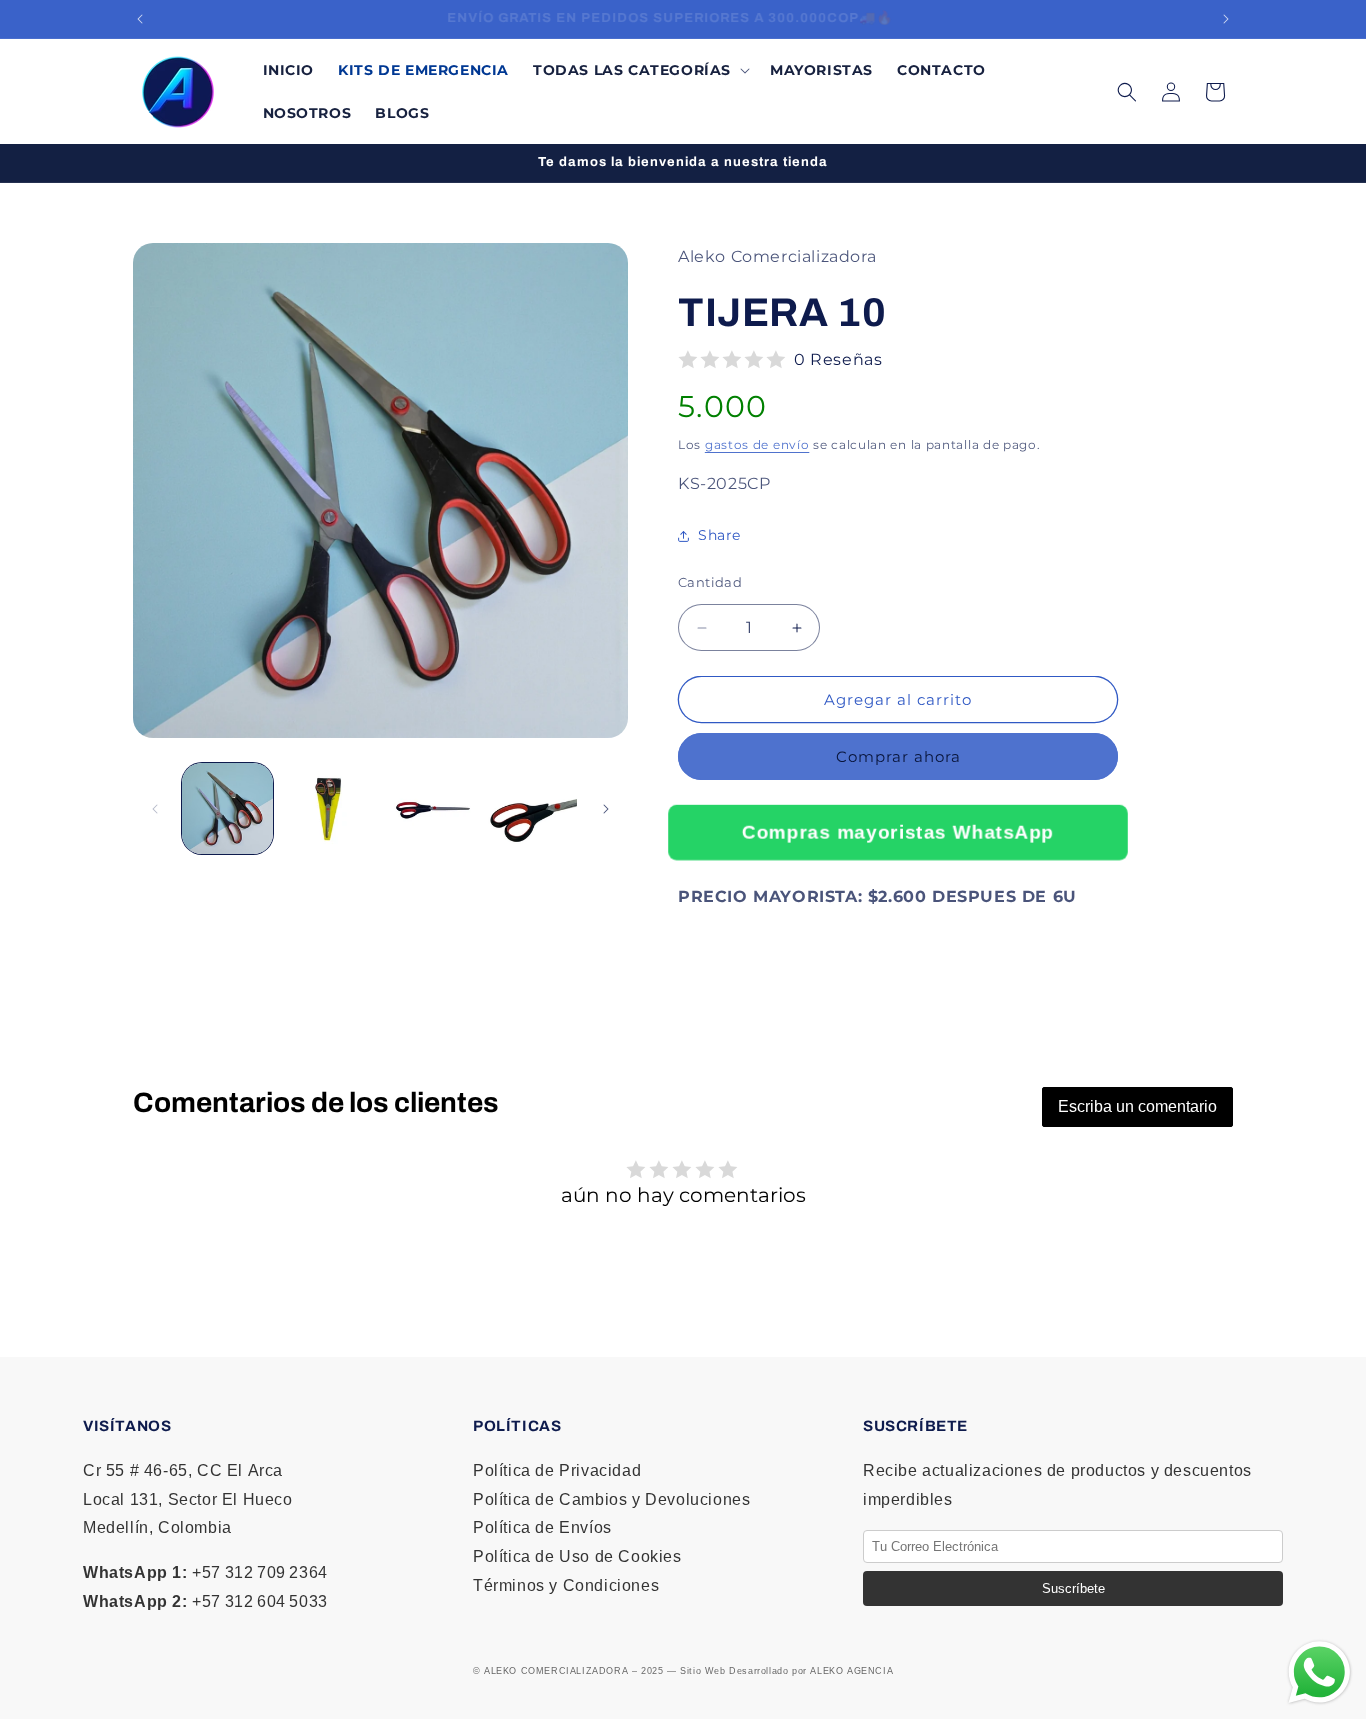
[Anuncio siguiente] (1226, 19)
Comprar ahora (898, 757)
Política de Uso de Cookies (577, 1556)
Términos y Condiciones (566, 1585)
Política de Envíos (542, 1527)
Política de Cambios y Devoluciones (611, 1499)
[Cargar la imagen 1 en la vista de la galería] (227, 808)
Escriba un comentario (1137, 1106)
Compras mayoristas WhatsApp (897, 832)
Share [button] (719, 536)
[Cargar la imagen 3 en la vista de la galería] (430, 808)
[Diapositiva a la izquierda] (155, 809)
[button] (639, 70)
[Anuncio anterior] (140, 19)
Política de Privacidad (557, 1470)
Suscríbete (1073, 1588)
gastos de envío (757, 444)
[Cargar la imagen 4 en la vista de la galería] (531, 808)
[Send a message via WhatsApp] (1319, 1672)
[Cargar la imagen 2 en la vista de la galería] (328, 808)
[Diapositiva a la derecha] (606, 809)
